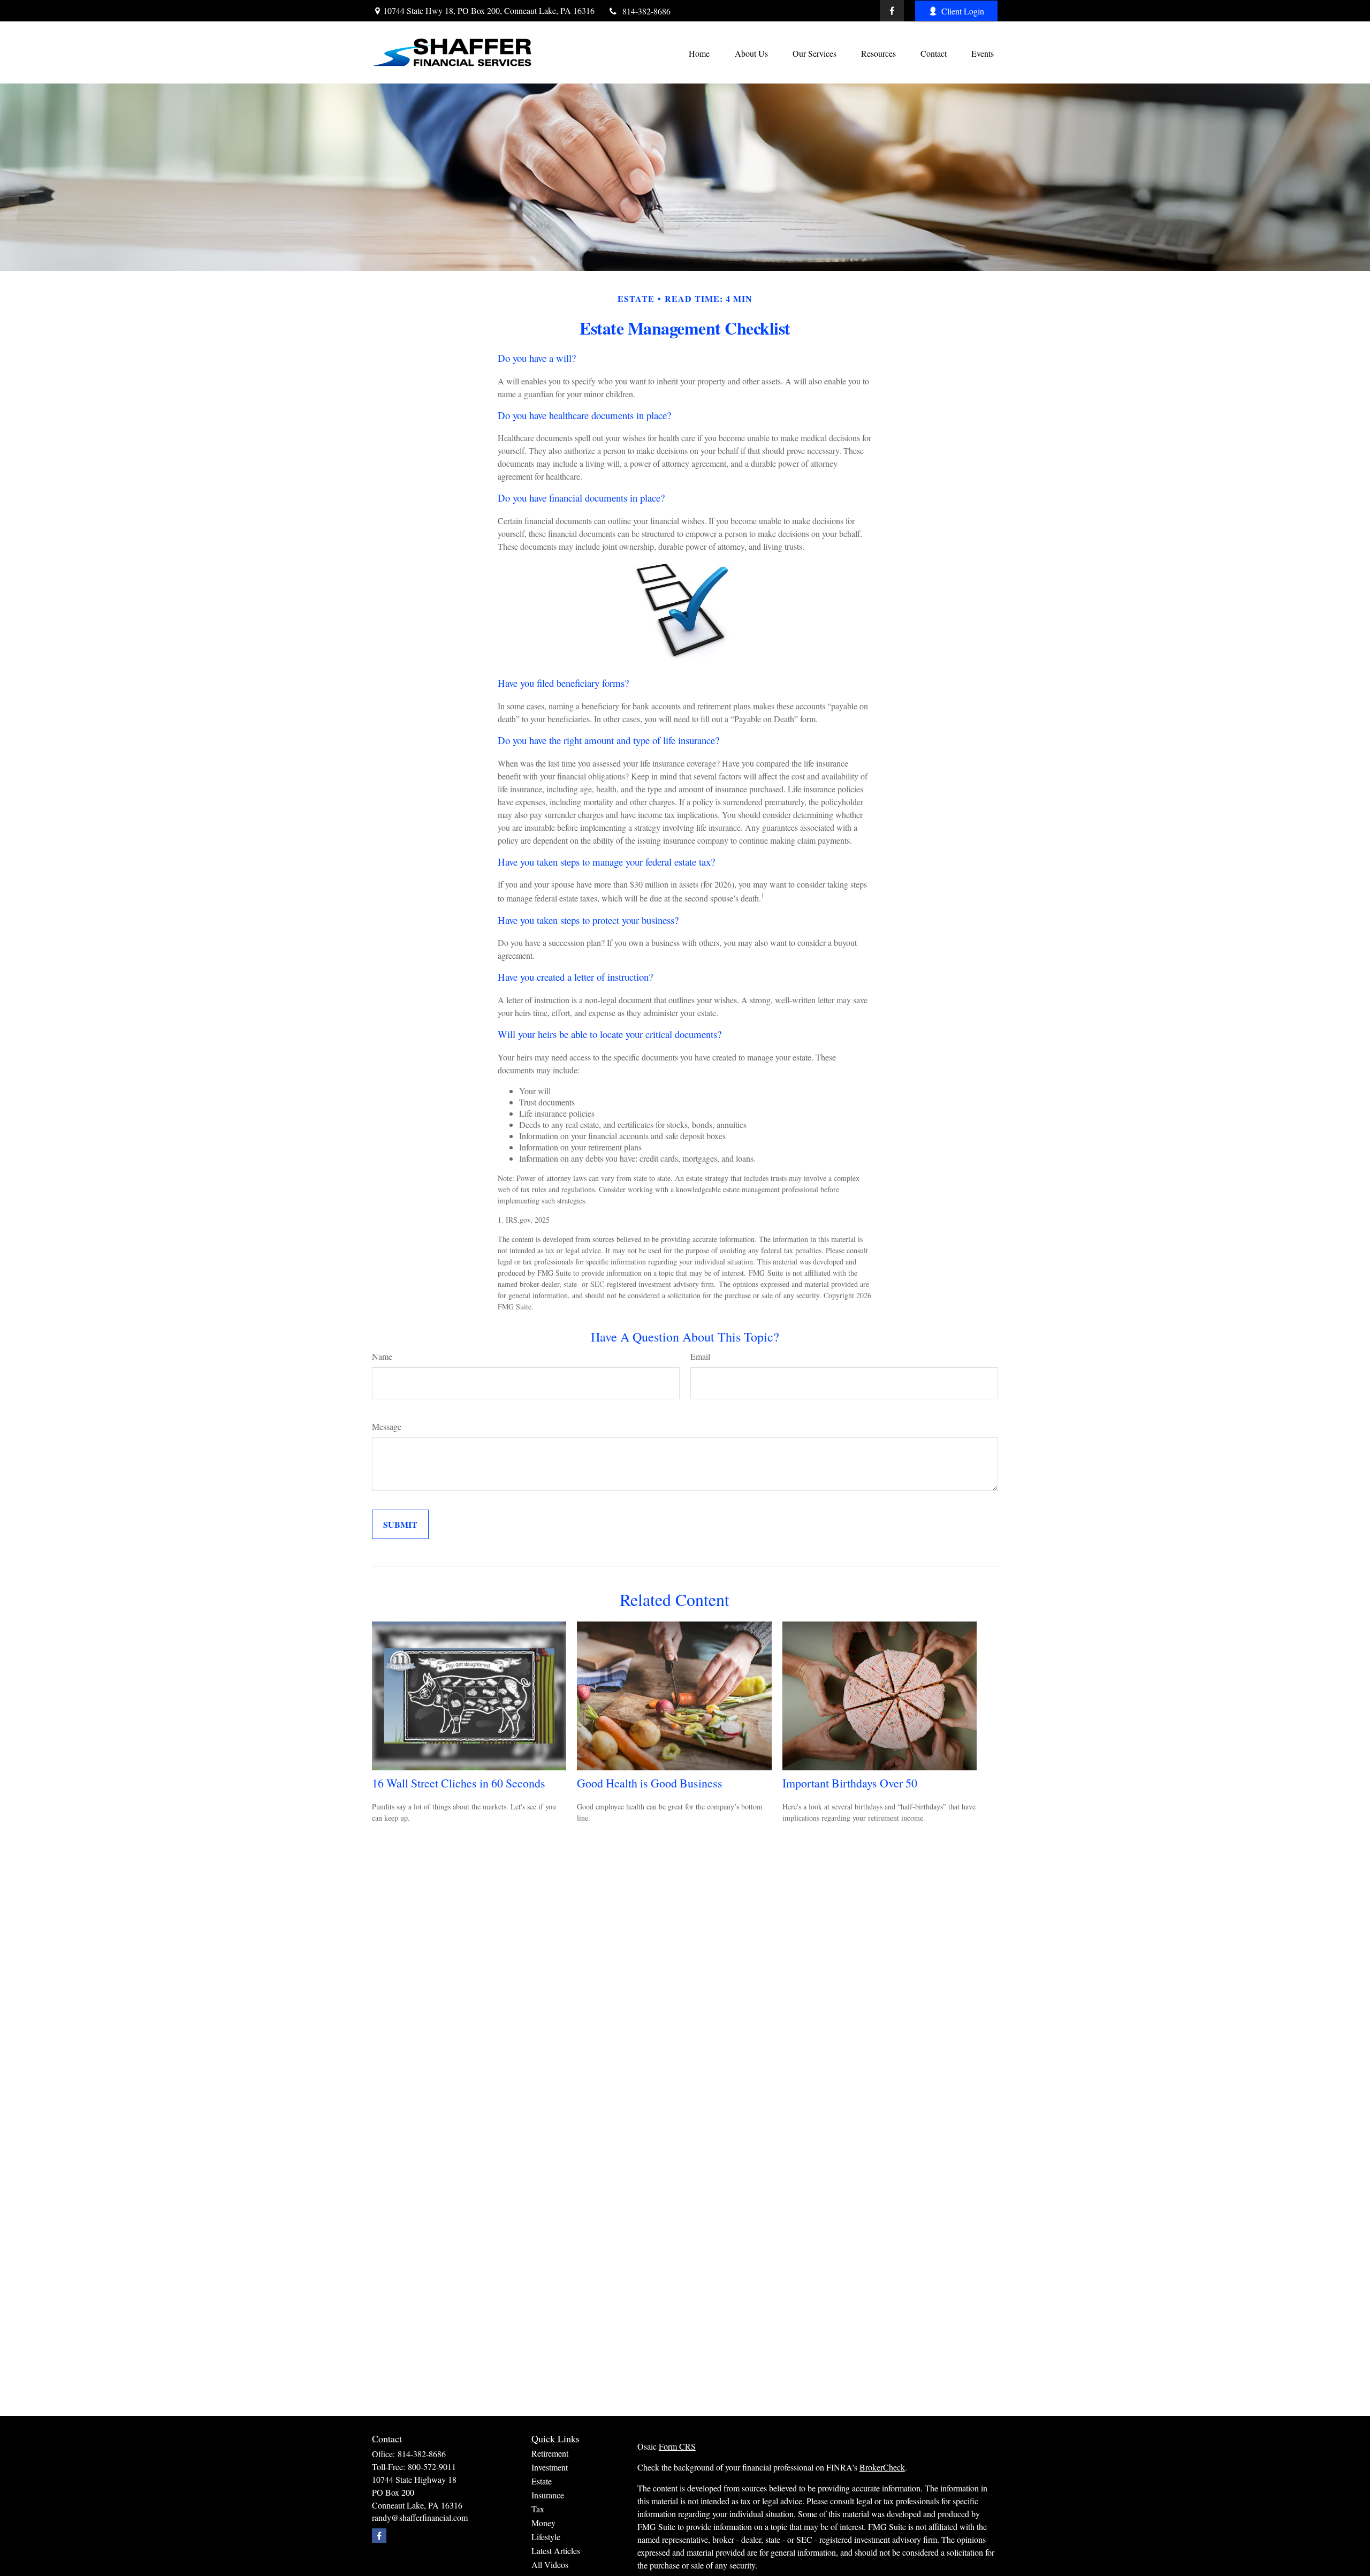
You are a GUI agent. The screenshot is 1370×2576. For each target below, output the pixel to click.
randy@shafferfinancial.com (420, 2517)
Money (543, 2523)
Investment (550, 2467)
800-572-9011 (432, 2467)
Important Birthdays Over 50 (850, 1783)
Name (382, 1356)
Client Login (963, 11)
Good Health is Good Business (650, 1783)
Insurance (548, 2495)
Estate (542, 2481)
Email (700, 1356)
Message (387, 1426)
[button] (699, 52)
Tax (538, 2509)
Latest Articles (556, 2551)
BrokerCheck (882, 2467)
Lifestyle (546, 2537)
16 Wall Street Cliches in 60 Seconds (459, 1783)
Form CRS (677, 2446)
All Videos (550, 2564)
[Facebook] (892, 11)
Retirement (550, 2453)
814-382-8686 (646, 11)
